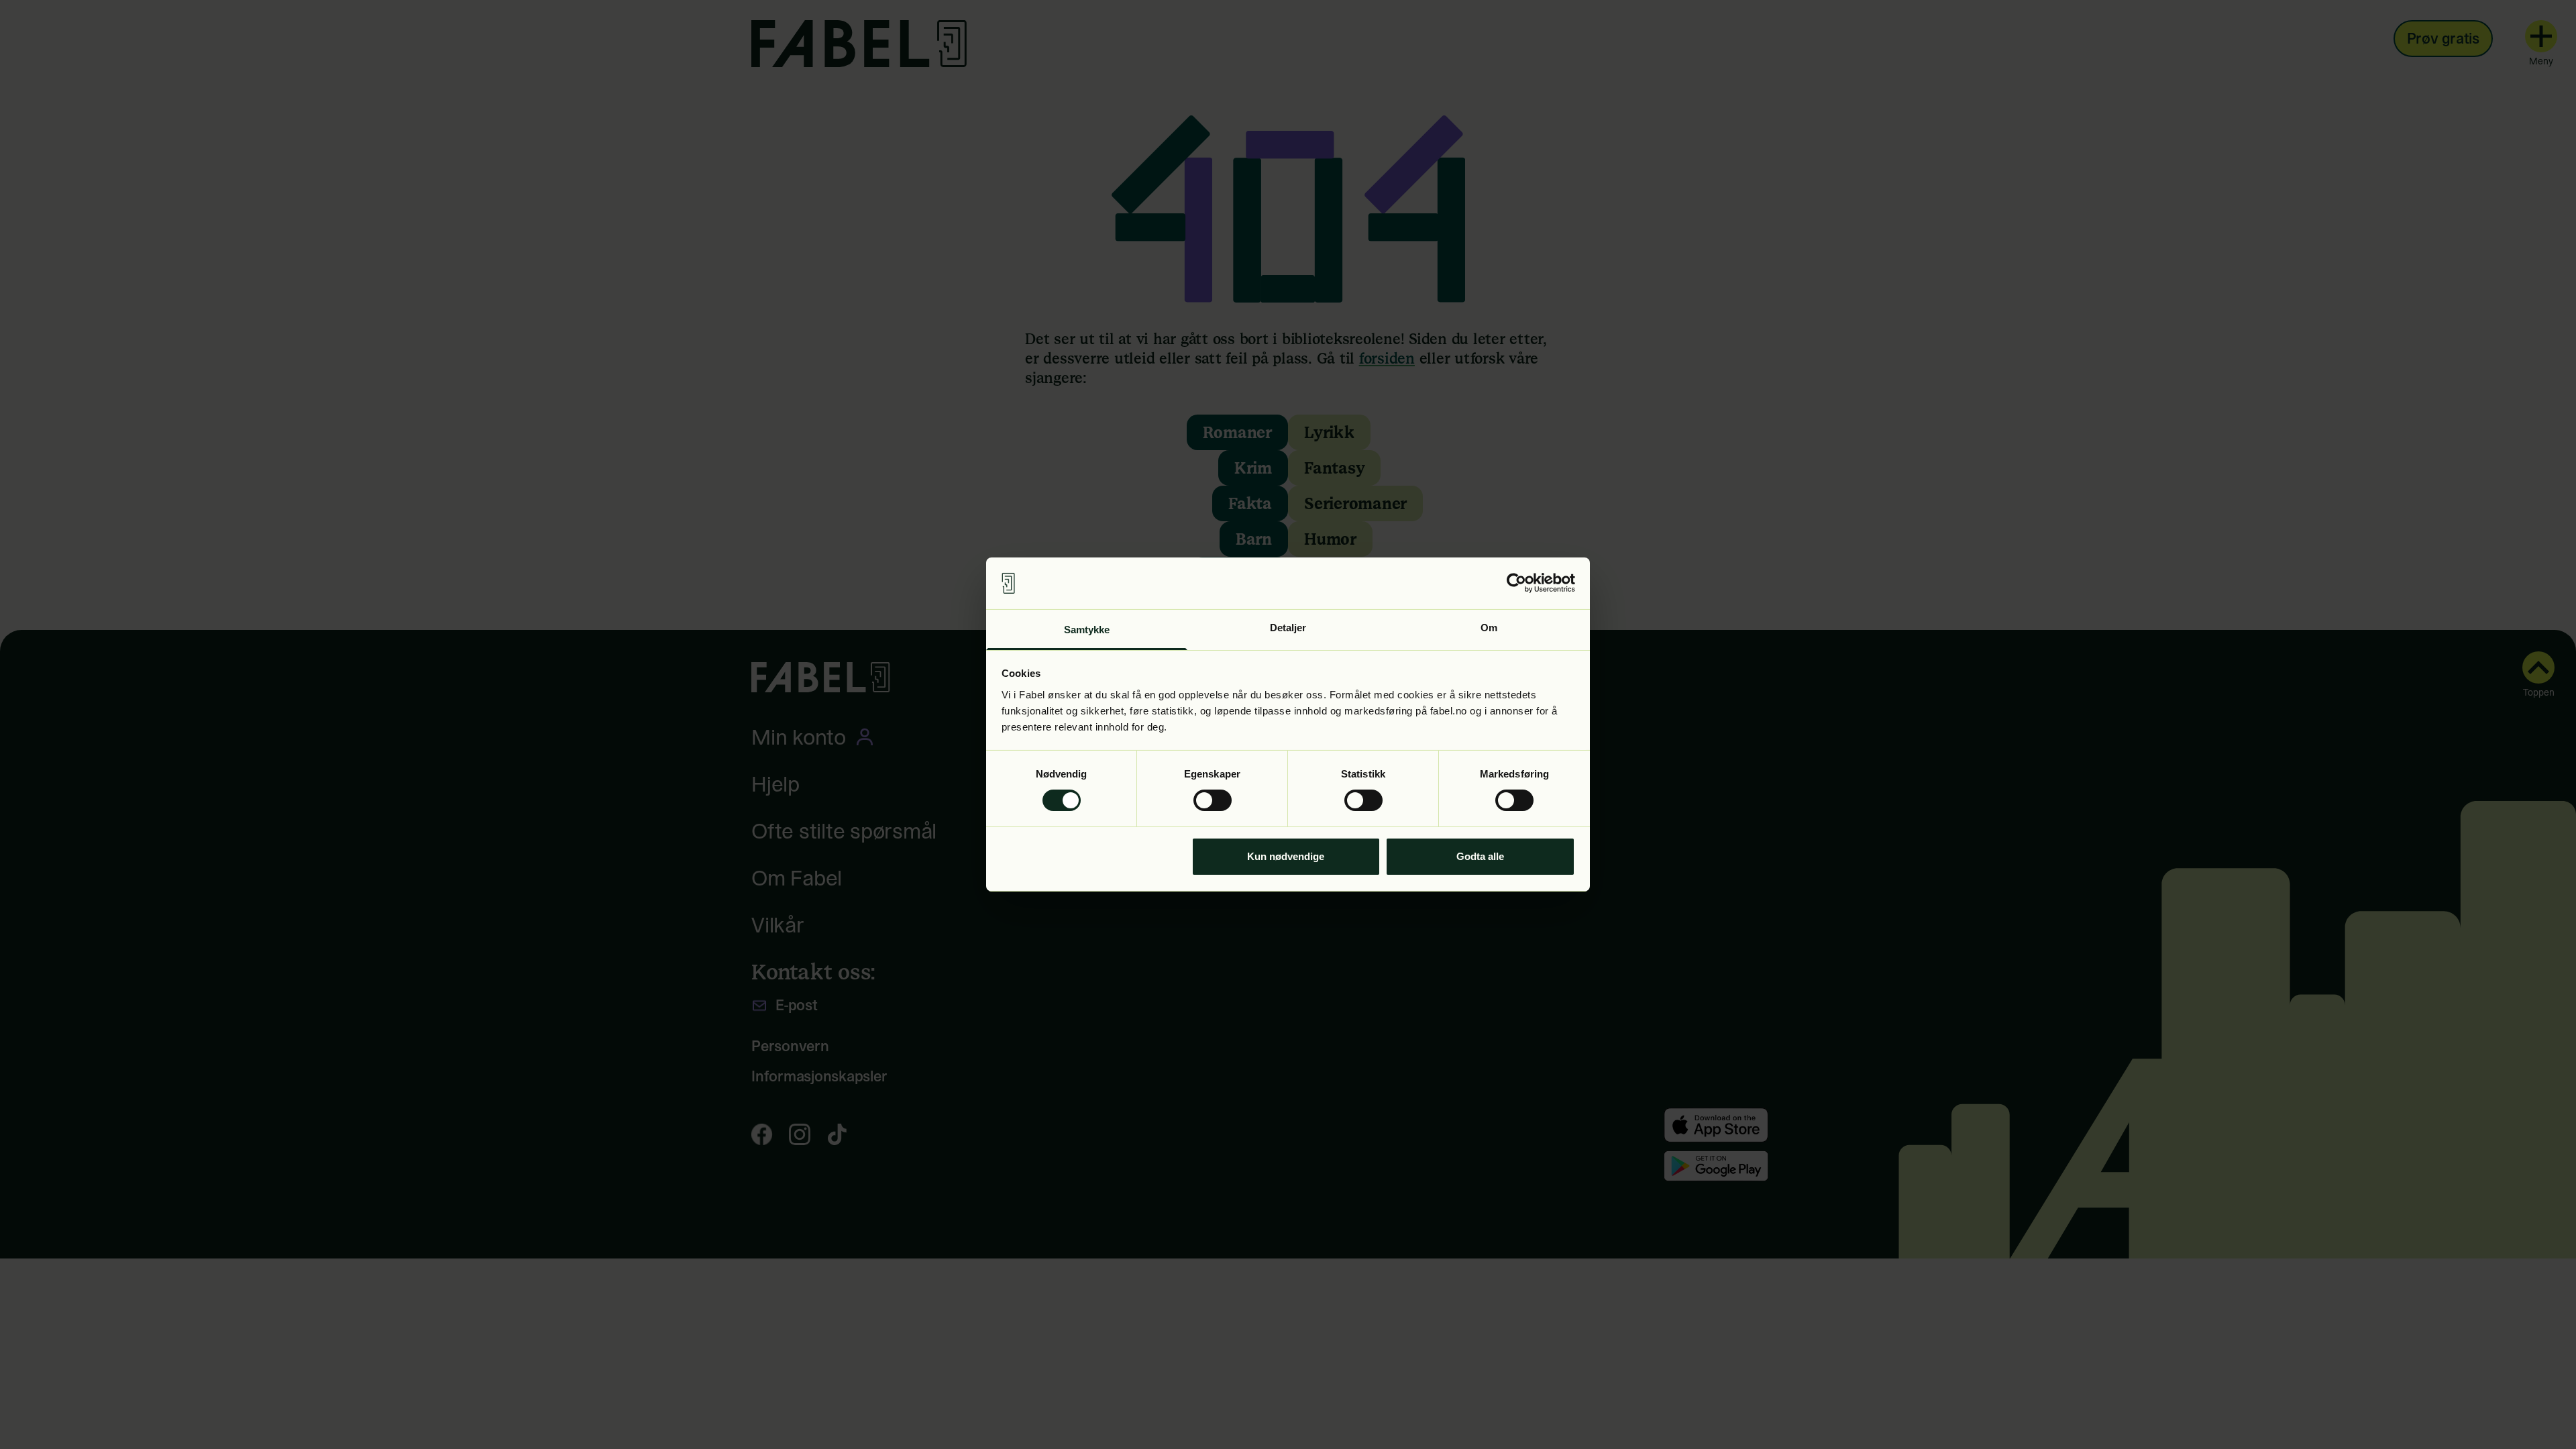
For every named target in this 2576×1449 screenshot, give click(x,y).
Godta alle (1480, 856)
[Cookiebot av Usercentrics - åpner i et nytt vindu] (1516, 583)
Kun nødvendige (1286, 856)
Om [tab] (1489, 628)
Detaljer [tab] (1288, 628)
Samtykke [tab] (1087, 630)
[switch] (1213, 800)
